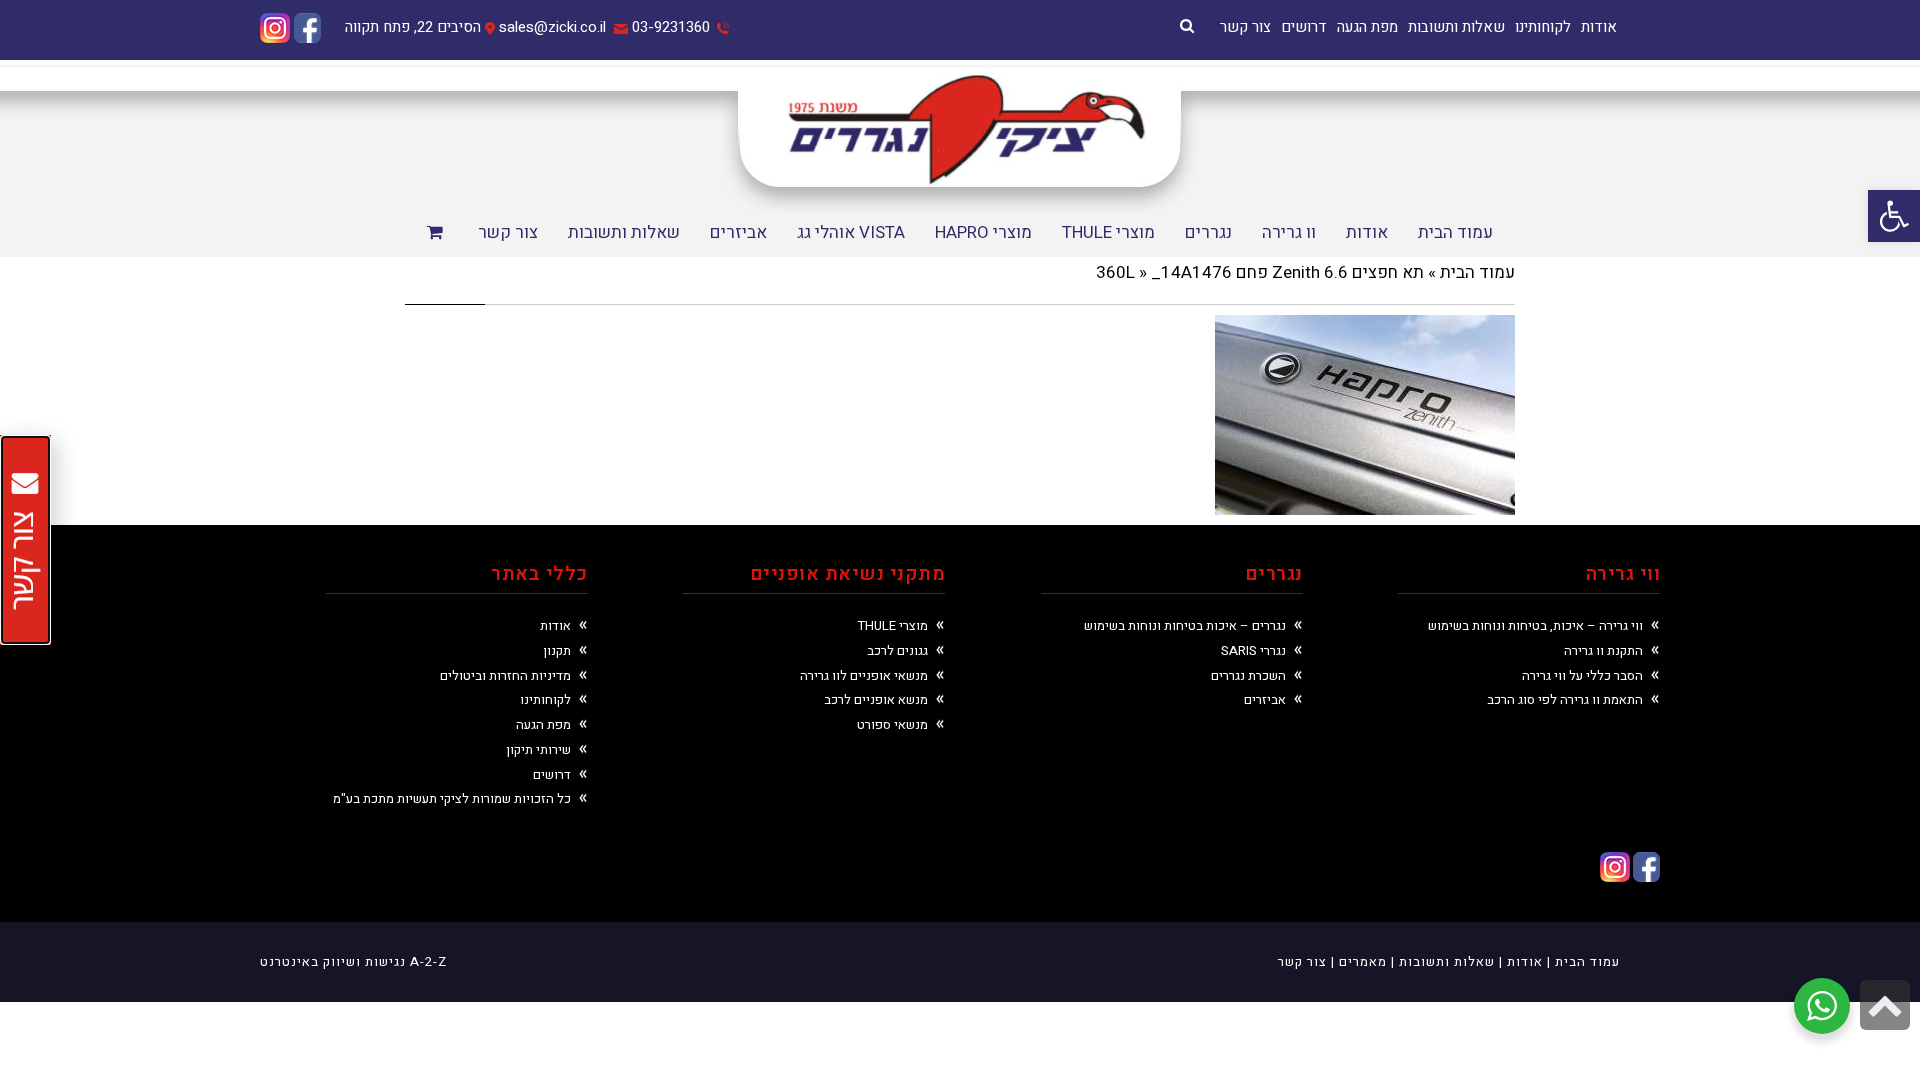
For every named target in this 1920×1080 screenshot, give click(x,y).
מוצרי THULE (893, 625)
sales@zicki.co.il (552, 27)
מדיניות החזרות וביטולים (505, 675)
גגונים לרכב (897, 650)
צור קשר (1245, 27)
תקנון (557, 650)
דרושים (1304, 27)
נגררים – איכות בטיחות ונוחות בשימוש (1185, 625)
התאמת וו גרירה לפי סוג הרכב (1565, 699)
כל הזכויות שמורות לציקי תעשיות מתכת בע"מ (452, 798)
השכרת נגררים (1248, 675)
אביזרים (1265, 699)
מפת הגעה (1367, 27)
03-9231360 (671, 27)
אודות (1599, 27)
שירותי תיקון (538, 749)
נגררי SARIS (1253, 650)
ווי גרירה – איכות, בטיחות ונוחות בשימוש (1535, 625)
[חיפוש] (1187, 26)
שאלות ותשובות (1456, 27)
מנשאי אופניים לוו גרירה (864, 675)
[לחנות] (437, 234)
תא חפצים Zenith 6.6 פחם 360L (1260, 272)
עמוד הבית (1477, 272)
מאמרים (1363, 961)
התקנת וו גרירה (1603, 650)
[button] (1894, 216)
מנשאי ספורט (892, 724)
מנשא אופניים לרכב (876, 699)
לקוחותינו (1543, 27)
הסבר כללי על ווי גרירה (1582, 675)
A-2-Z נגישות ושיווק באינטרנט (353, 961)
